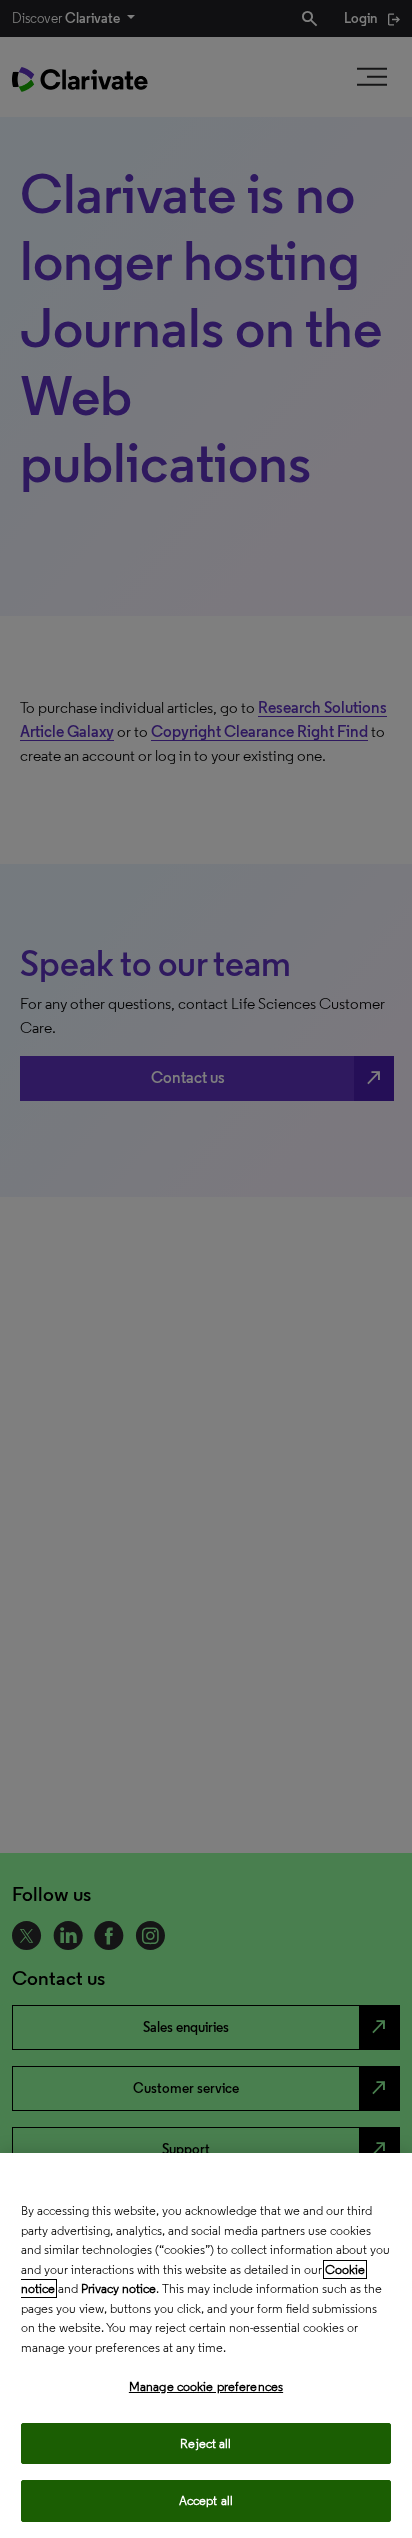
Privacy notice (118, 2288)
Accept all (206, 2500)
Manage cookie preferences (206, 2386)
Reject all (205, 2443)
